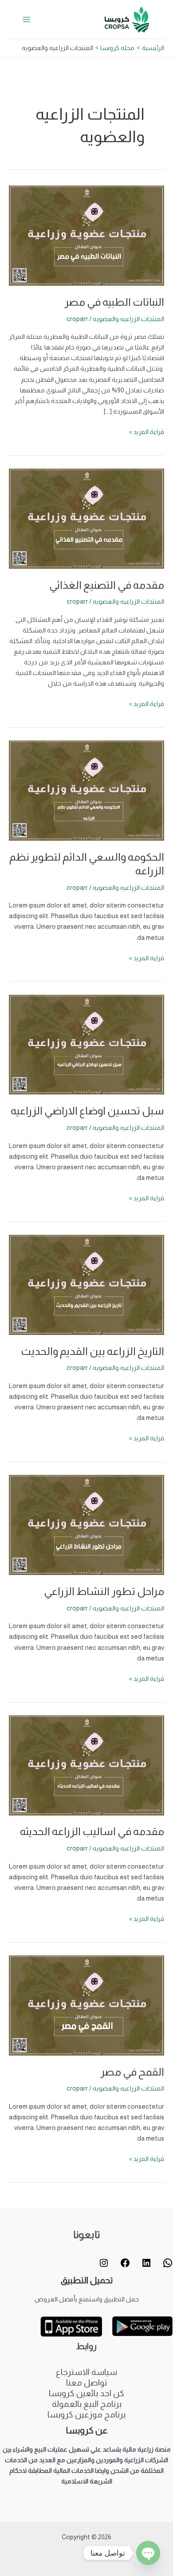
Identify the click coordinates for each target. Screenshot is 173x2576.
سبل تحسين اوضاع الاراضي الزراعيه (87, 1111)
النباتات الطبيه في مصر (114, 302)
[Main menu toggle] (27, 19)
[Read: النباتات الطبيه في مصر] (86, 235)
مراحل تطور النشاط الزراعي (104, 1591)
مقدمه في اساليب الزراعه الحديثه (92, 1831)
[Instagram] (104, 2265)
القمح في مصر (132, 2072)
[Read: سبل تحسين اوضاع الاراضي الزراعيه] (86, 1044)
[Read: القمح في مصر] (86, 2005)
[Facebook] (125, 2265)
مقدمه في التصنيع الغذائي (107, 585)
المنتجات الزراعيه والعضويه (128, 319)
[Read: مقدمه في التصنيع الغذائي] (86, 518)
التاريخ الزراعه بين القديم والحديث (92, 1351)
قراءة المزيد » (147, 431)
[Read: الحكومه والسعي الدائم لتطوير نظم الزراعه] (86, 790)
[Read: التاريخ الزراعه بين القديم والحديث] (86, 1284)
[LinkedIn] (146, 2265)
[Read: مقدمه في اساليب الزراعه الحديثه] (86, 1765)
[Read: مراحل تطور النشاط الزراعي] (86, 1525)
